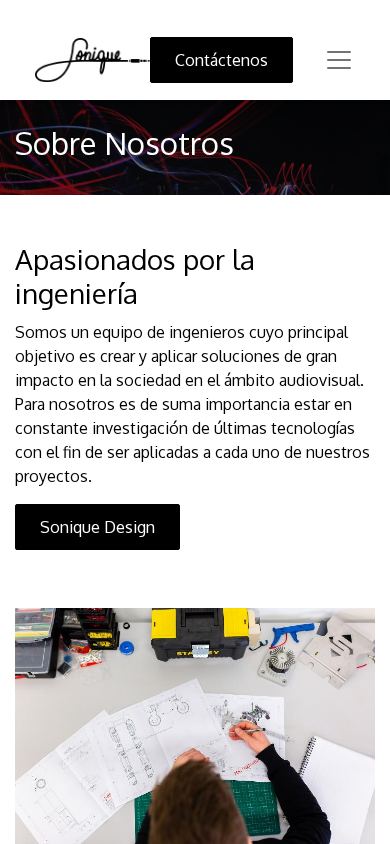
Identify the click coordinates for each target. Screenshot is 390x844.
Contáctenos (221, 60)
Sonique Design (97, 527)
